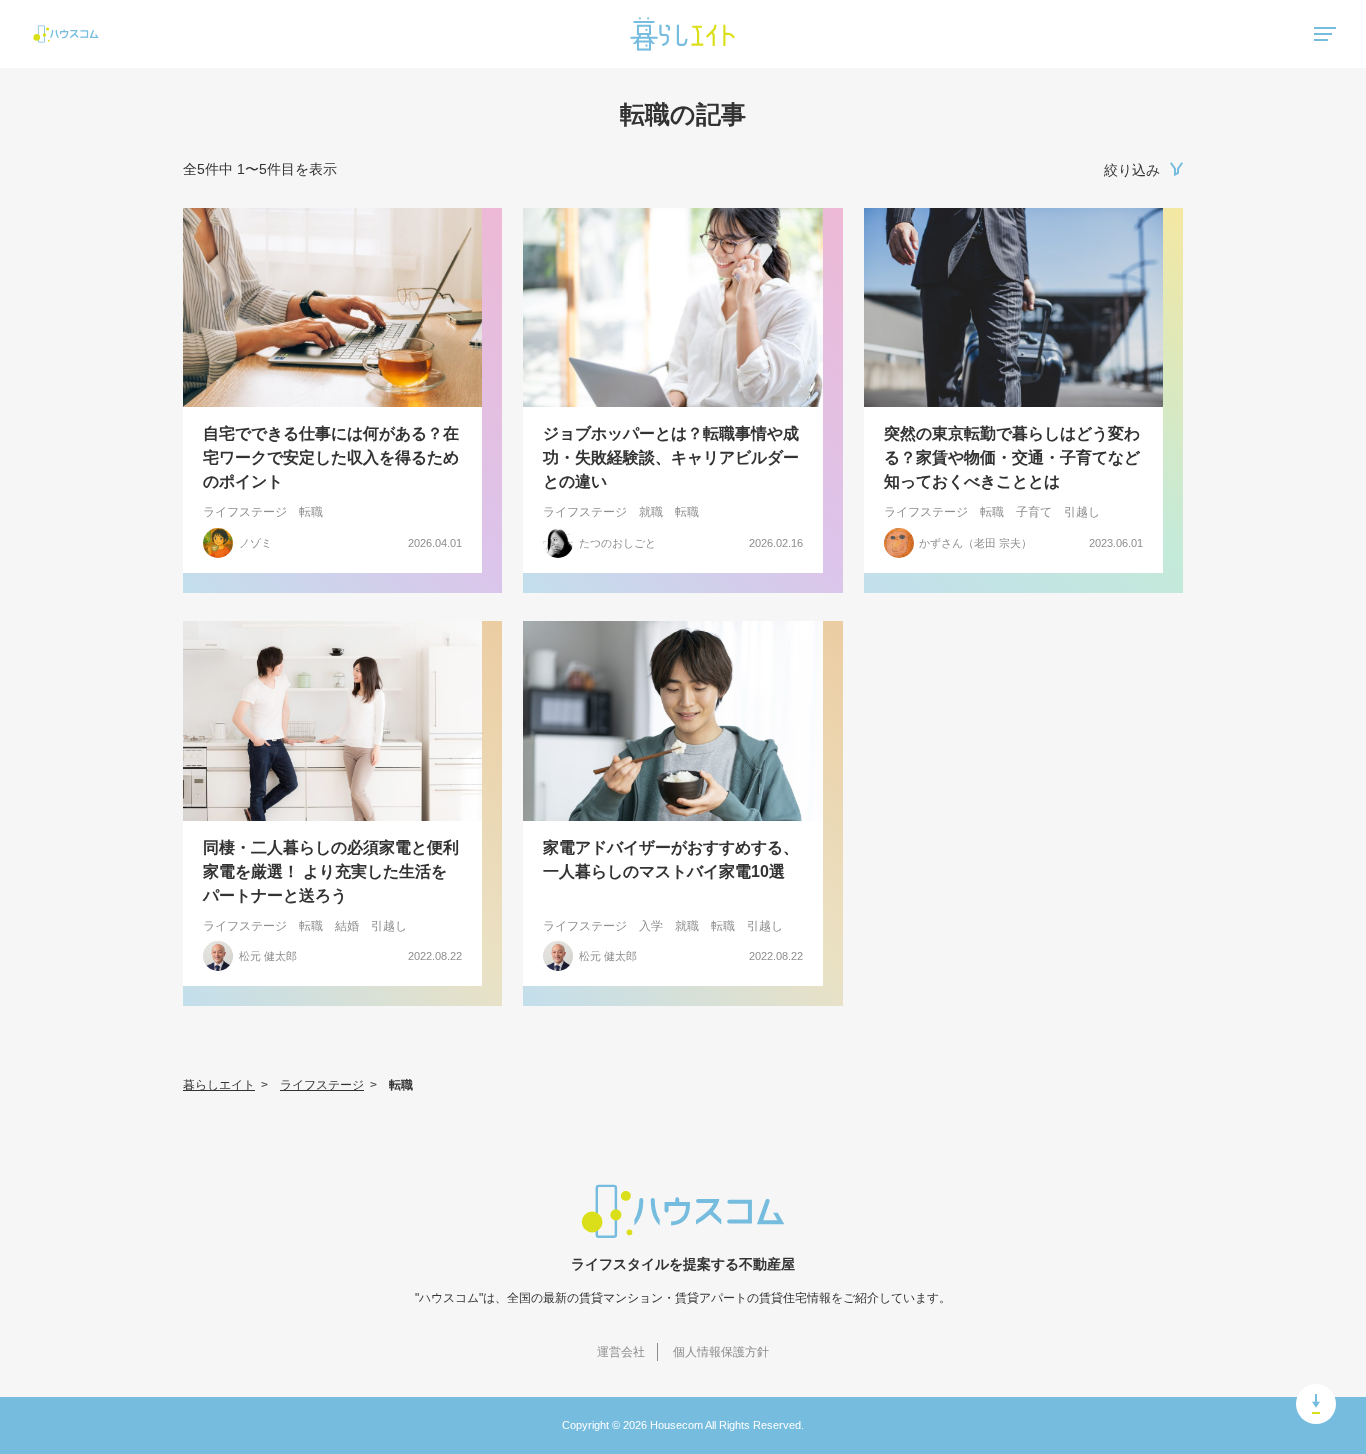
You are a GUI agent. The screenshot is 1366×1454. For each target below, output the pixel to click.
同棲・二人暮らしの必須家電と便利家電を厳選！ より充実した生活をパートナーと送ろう (331, 871)
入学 (651, 926)
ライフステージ (245, 512)
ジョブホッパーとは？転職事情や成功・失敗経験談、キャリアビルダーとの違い (671, 457)
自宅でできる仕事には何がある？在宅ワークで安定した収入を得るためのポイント (331, 457)
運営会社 (621, 1352)
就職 (651, 512)
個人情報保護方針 (721, 1352)
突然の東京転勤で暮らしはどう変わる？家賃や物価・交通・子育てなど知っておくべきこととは (1012, 457)
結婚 (347, 926)
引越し (1082, 512)
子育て (1034, 512)
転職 (311, 512)
